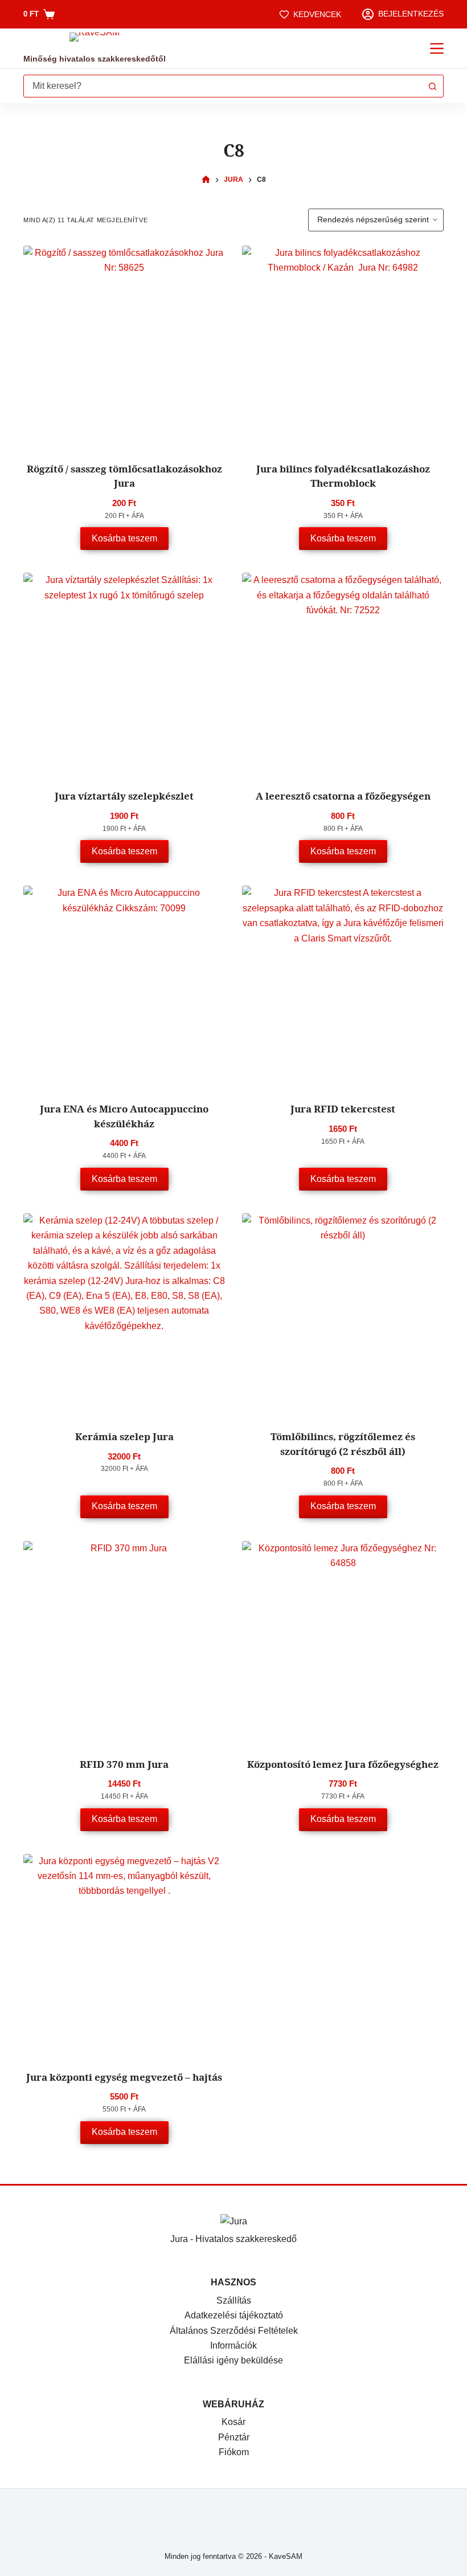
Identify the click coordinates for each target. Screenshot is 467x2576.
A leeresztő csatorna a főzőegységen (343, 796)
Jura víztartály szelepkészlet (124, 796)
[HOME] (206, 180)
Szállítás (234, 2300)
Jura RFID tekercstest (343, 1109)
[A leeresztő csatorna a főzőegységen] (343, 674)
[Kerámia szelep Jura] (124, 1314)
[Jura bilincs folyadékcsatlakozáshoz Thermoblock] (343, 347)
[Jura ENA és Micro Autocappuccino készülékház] (124, 987)
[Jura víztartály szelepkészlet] (124, 674)
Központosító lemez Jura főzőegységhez (343, 1764)
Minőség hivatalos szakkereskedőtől (95, 59)
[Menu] (437, 48)
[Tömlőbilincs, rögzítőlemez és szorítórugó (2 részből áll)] (343, 1314)
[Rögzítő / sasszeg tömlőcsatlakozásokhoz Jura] (124, 347)
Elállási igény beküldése (233, 2360)
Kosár (233, 2422)
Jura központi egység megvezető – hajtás (124, 2077)
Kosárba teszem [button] (124, 538)
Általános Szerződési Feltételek (234, 2331)
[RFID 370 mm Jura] (124, 1642)
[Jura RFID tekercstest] (343, 987)
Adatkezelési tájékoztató (234, 2315)
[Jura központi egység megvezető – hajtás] (124, 1955)
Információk (233, 2345)
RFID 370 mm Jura (124, 1764)
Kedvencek (317, 14)
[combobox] (223, 86)
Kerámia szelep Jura (124, 1436)
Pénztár (234, 2437)
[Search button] (432, 86)
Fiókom (234, 2452)
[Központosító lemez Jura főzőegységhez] (343, 1642)
